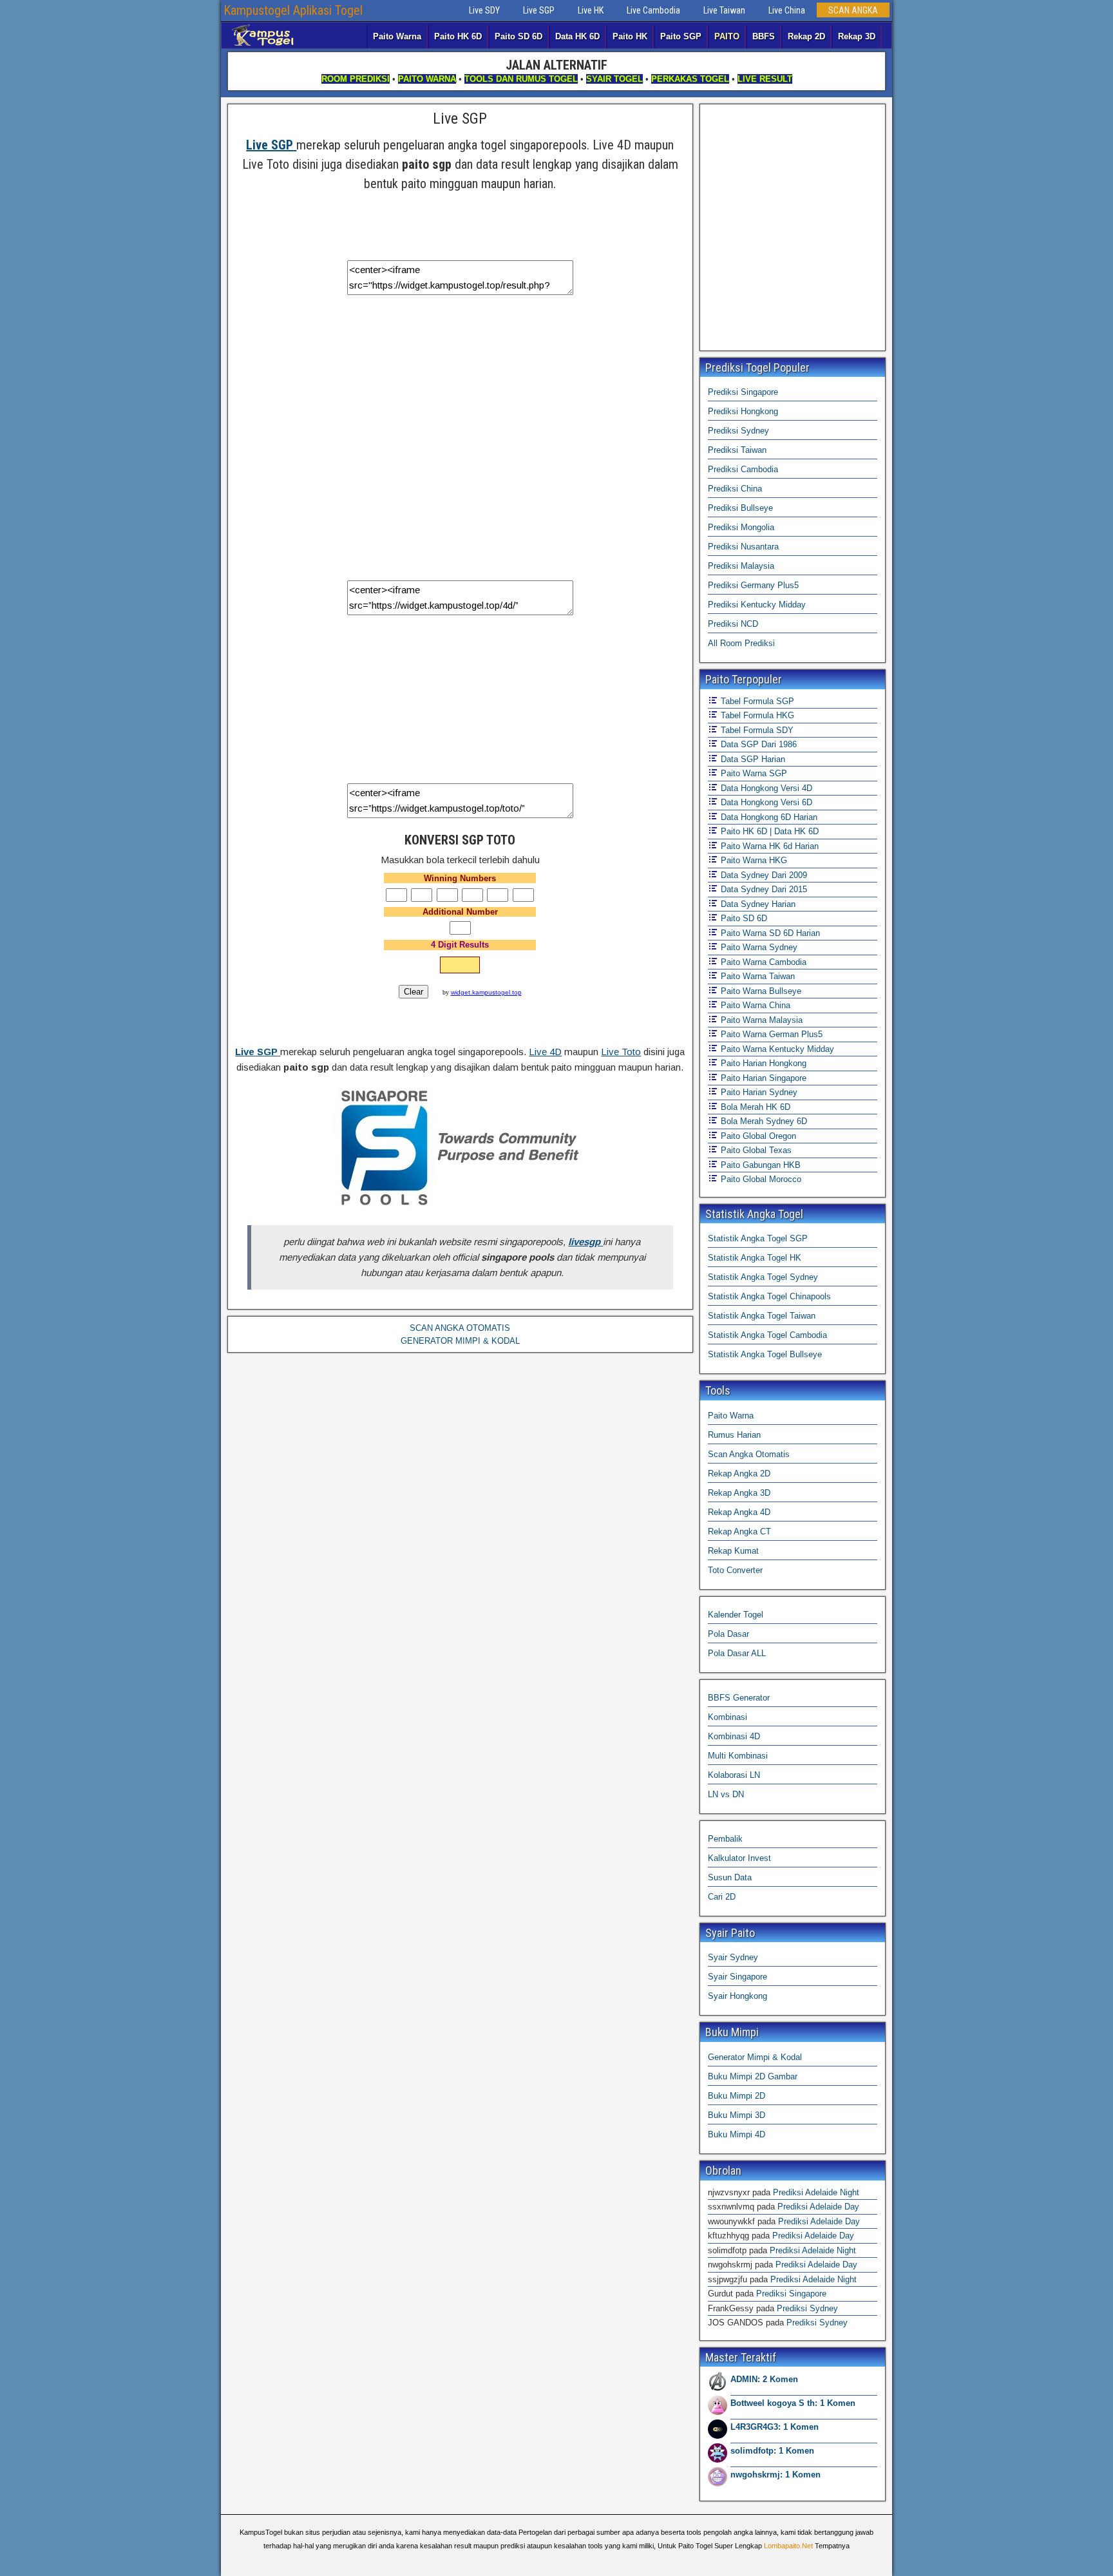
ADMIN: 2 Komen (764, 2379)
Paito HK (630, 36)
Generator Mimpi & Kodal (755, 2057)
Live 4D (545, 1052)
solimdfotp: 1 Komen (772, 2451)
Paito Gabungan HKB (759, 1165)
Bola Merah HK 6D (754, 1107)
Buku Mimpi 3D (737, 2115)
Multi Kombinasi (738, 1756)
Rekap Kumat (733, 1551)
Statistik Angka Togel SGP (758, 1238)
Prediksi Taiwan (737, 450)
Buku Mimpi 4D (737, 2134)
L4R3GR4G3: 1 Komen (775, 2427)
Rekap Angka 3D (739, 1493)
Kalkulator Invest (739, 1858)
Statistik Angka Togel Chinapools (769, 1296)
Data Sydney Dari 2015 (763, 889)
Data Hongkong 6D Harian (768, 817)
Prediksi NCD (733, 624)
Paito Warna (397, 36)
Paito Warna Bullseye (760, 991)
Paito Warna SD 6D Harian (769, 933)
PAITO (727, 36)
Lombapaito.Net (788, 2546)
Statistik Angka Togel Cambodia (767, 1335)
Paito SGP (681, 36)
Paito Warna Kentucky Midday (776, 1049)
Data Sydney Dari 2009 (763, 875)
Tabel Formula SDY (756, 730)
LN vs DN (726, 1794)
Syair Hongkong (737, 1996)
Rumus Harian (734, 1435)
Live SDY (484, 10)
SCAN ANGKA (853, 10)
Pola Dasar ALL (737, 1653)
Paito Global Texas (755, 1150)
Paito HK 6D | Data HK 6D (768, 831)
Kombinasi (728, 1717)
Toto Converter (735, 1570)
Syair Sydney (733, 1957)
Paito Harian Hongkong (762, 1063)
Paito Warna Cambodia (762, 962)
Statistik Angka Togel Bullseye (765, 1354)
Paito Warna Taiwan (756, 976)
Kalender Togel (736, 1615)
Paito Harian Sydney (758, 1092)
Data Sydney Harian (757, 904)
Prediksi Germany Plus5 (753, 585)
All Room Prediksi (741, 643)
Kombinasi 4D (734, 1736)
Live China (787, 10)
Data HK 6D (577, 36)
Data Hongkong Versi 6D (765, 802)
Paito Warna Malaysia (760, 1020)
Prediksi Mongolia (741, 527)
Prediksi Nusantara (743, 547)
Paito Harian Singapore (762, 1078)
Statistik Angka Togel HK (755, 1258)
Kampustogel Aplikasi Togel (293, 10)
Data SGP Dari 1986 (757, 744)
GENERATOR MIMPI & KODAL (460, 1341)
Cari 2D (722, 1897)
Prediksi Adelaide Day (818, 2207)
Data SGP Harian (752, 759)
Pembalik (725, 1839)
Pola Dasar (728, 1634)
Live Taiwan (724, 10)
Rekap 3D (857, 36)
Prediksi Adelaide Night (816, 2192)
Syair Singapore (737, 1977)
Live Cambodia (653, 10)
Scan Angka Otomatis (749, 1454)
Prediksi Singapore (743, 392)
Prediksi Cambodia (743, 469)
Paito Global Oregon (757, 1136)
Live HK (591, 10)
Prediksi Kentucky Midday (757, 605)
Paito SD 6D (518, 36)
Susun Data (730, 1877)
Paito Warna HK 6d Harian (768, 846)
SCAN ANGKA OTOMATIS (460, 1328)
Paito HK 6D (458, 36)
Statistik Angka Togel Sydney (763, 1277)
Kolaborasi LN (734, 1775)
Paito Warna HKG (753, 860)
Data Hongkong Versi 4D (765, 788)
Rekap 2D (806, 36)
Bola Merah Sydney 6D (763, 1121)
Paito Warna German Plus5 (770, 1034)
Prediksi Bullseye (740, 508)
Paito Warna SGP (753, 773)
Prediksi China (735, 489)
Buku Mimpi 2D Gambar (753, 2076)
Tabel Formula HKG (756, 715)
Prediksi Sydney (738, 431)
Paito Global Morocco (760, 1179)
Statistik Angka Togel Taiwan (762, 1316)
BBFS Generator (739, 1698)
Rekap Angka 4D (739, 1512)
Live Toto (621, 1052)
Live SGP (539, 10)
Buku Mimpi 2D (737, 2096)
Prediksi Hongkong (743, 411)
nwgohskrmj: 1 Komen (775, 2475)
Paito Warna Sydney (758, 947)
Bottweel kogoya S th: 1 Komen (793, 2403)
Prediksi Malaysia (741, 566)
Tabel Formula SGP (756, 701)
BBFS (764, 36)
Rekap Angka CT (739, 1531)
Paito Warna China (754, 1005)
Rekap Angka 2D (739, 1474)
